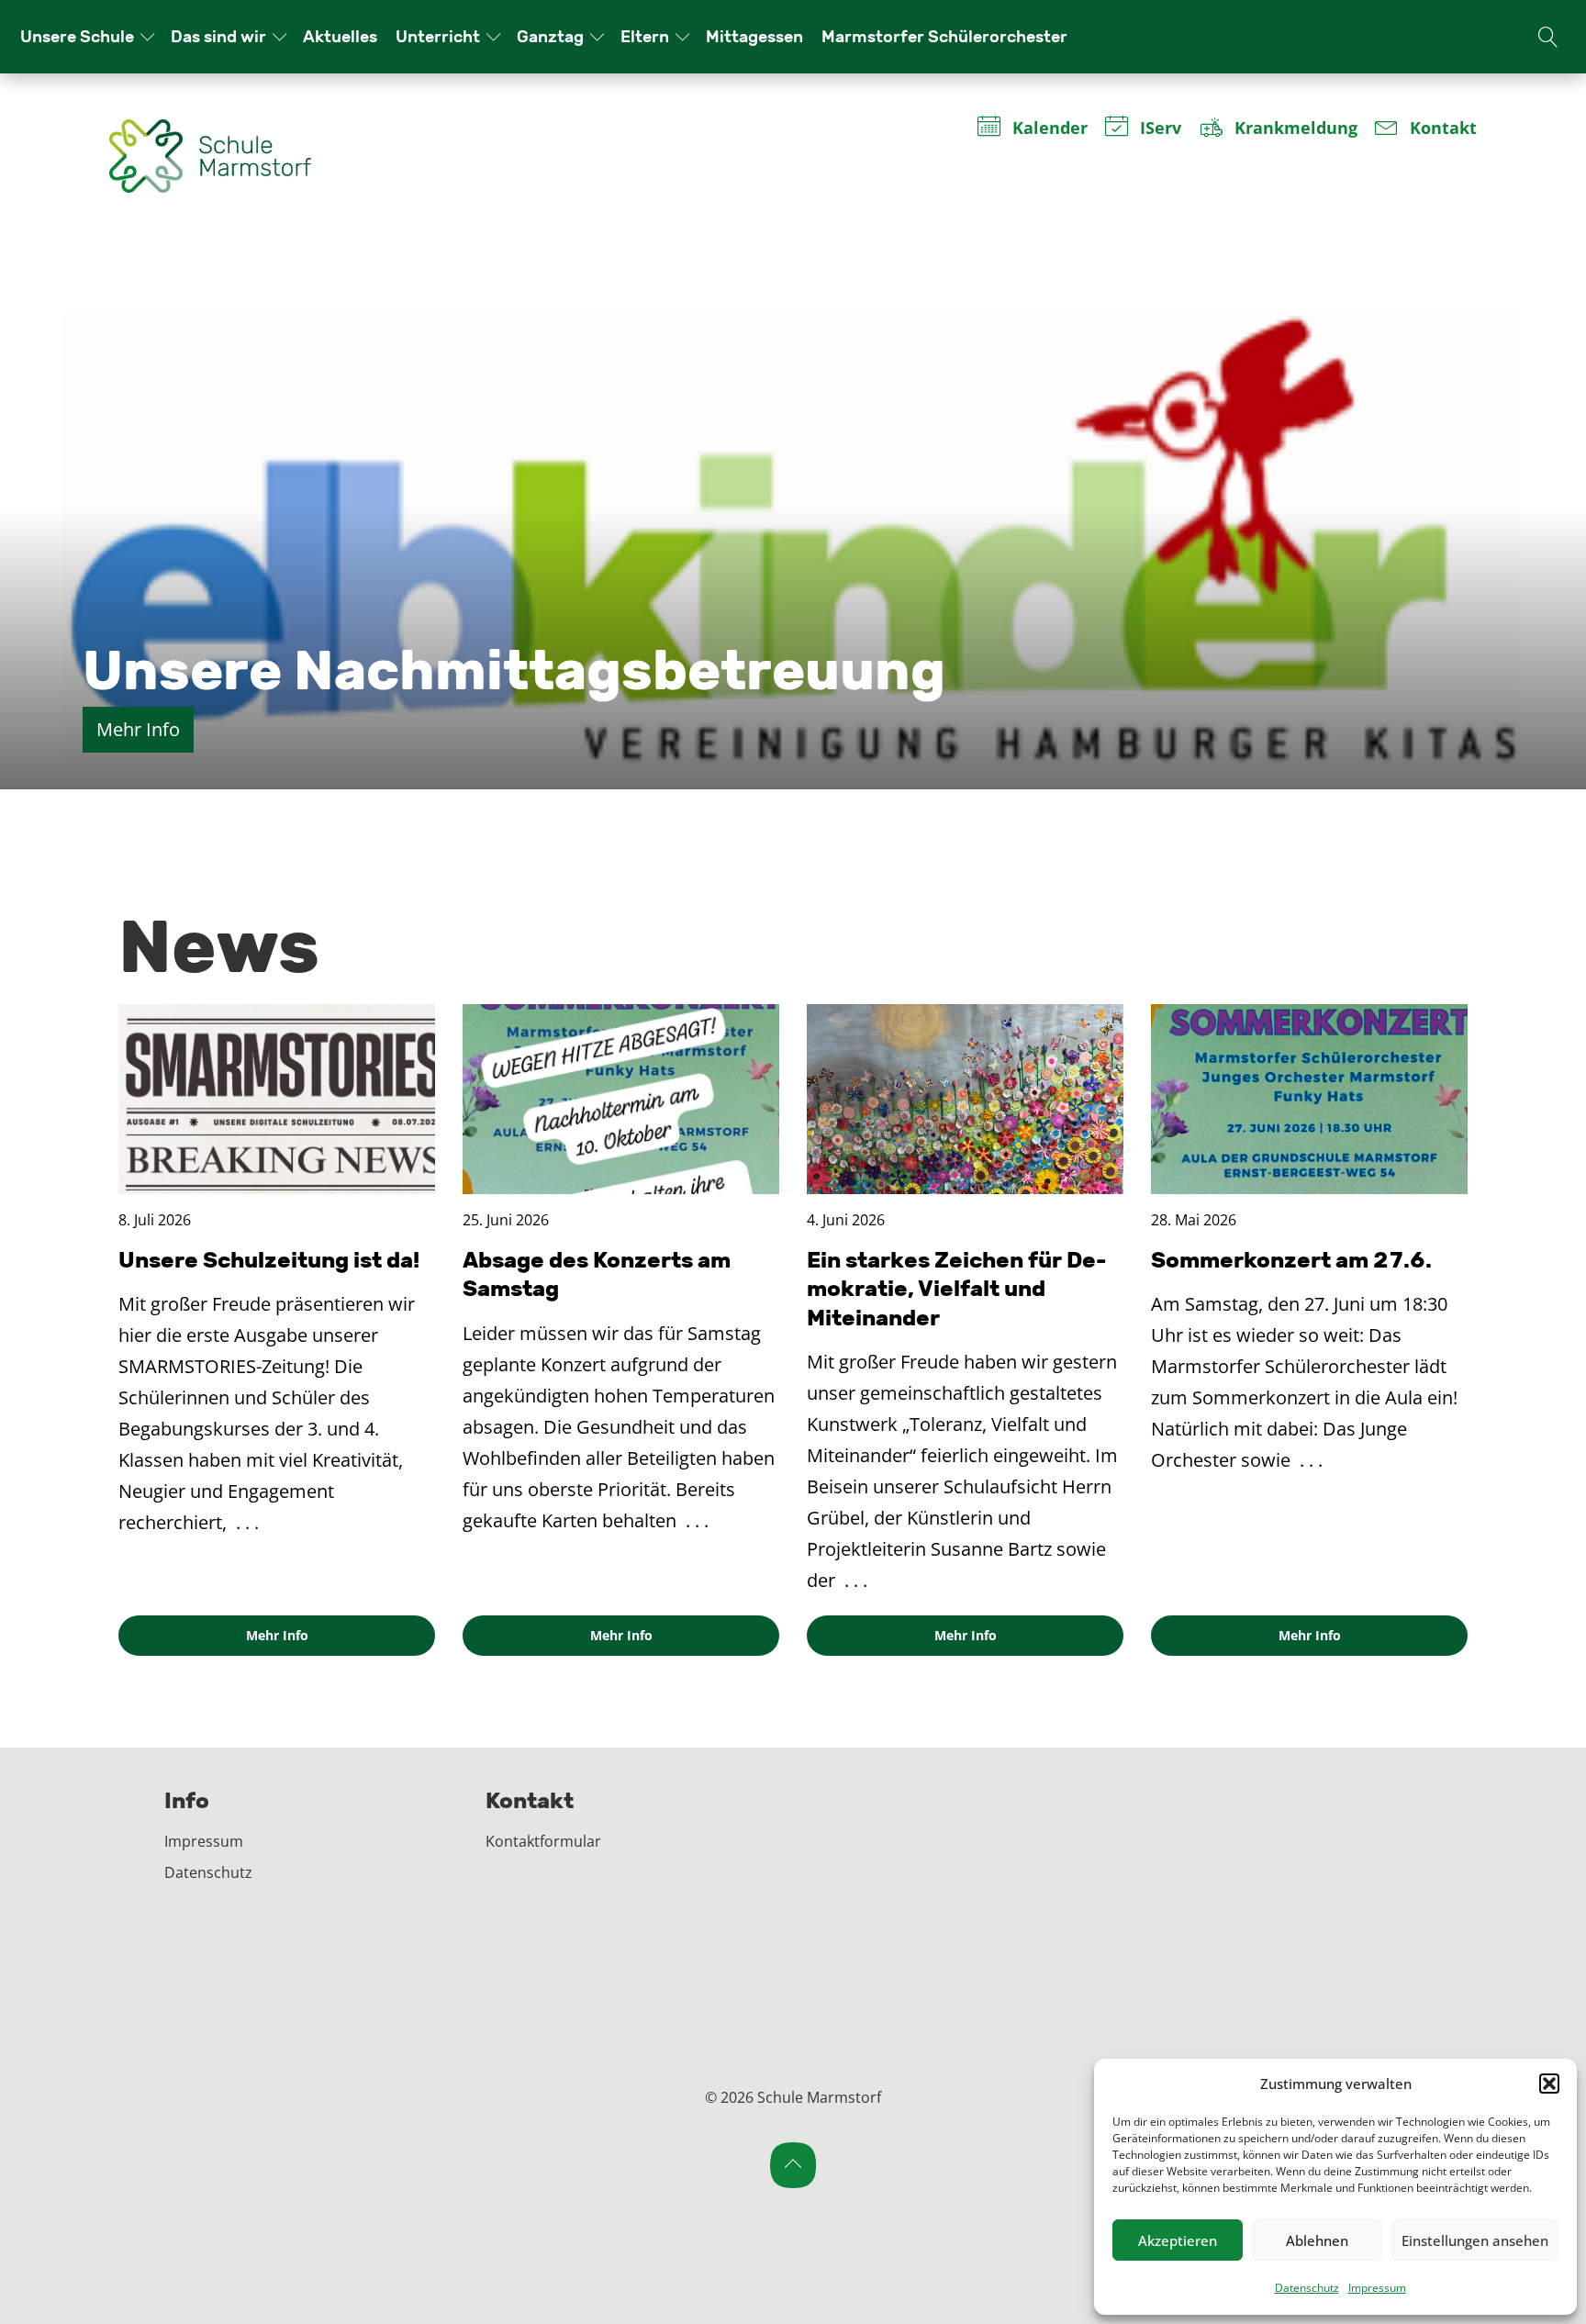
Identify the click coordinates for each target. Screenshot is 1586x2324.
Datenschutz (1307, 2288)
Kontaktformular (543, 1841)
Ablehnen (1317, 2240)
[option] (793, 514)
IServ (1161, 129)
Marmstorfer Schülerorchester (944, 37)
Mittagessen (754, 37)
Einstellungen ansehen (1475, 2240)
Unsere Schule (77, 37)
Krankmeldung (1295, 129)
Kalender (1049, 129)
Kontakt (1443, 129)
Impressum (1377, 2288)
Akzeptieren (1178, 2240)
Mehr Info (138, 729)
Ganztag (550, 37)
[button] (1549, 2084)
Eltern (645, 37)
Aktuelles (340, 37)
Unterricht (438, 37)
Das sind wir (218, 37)
